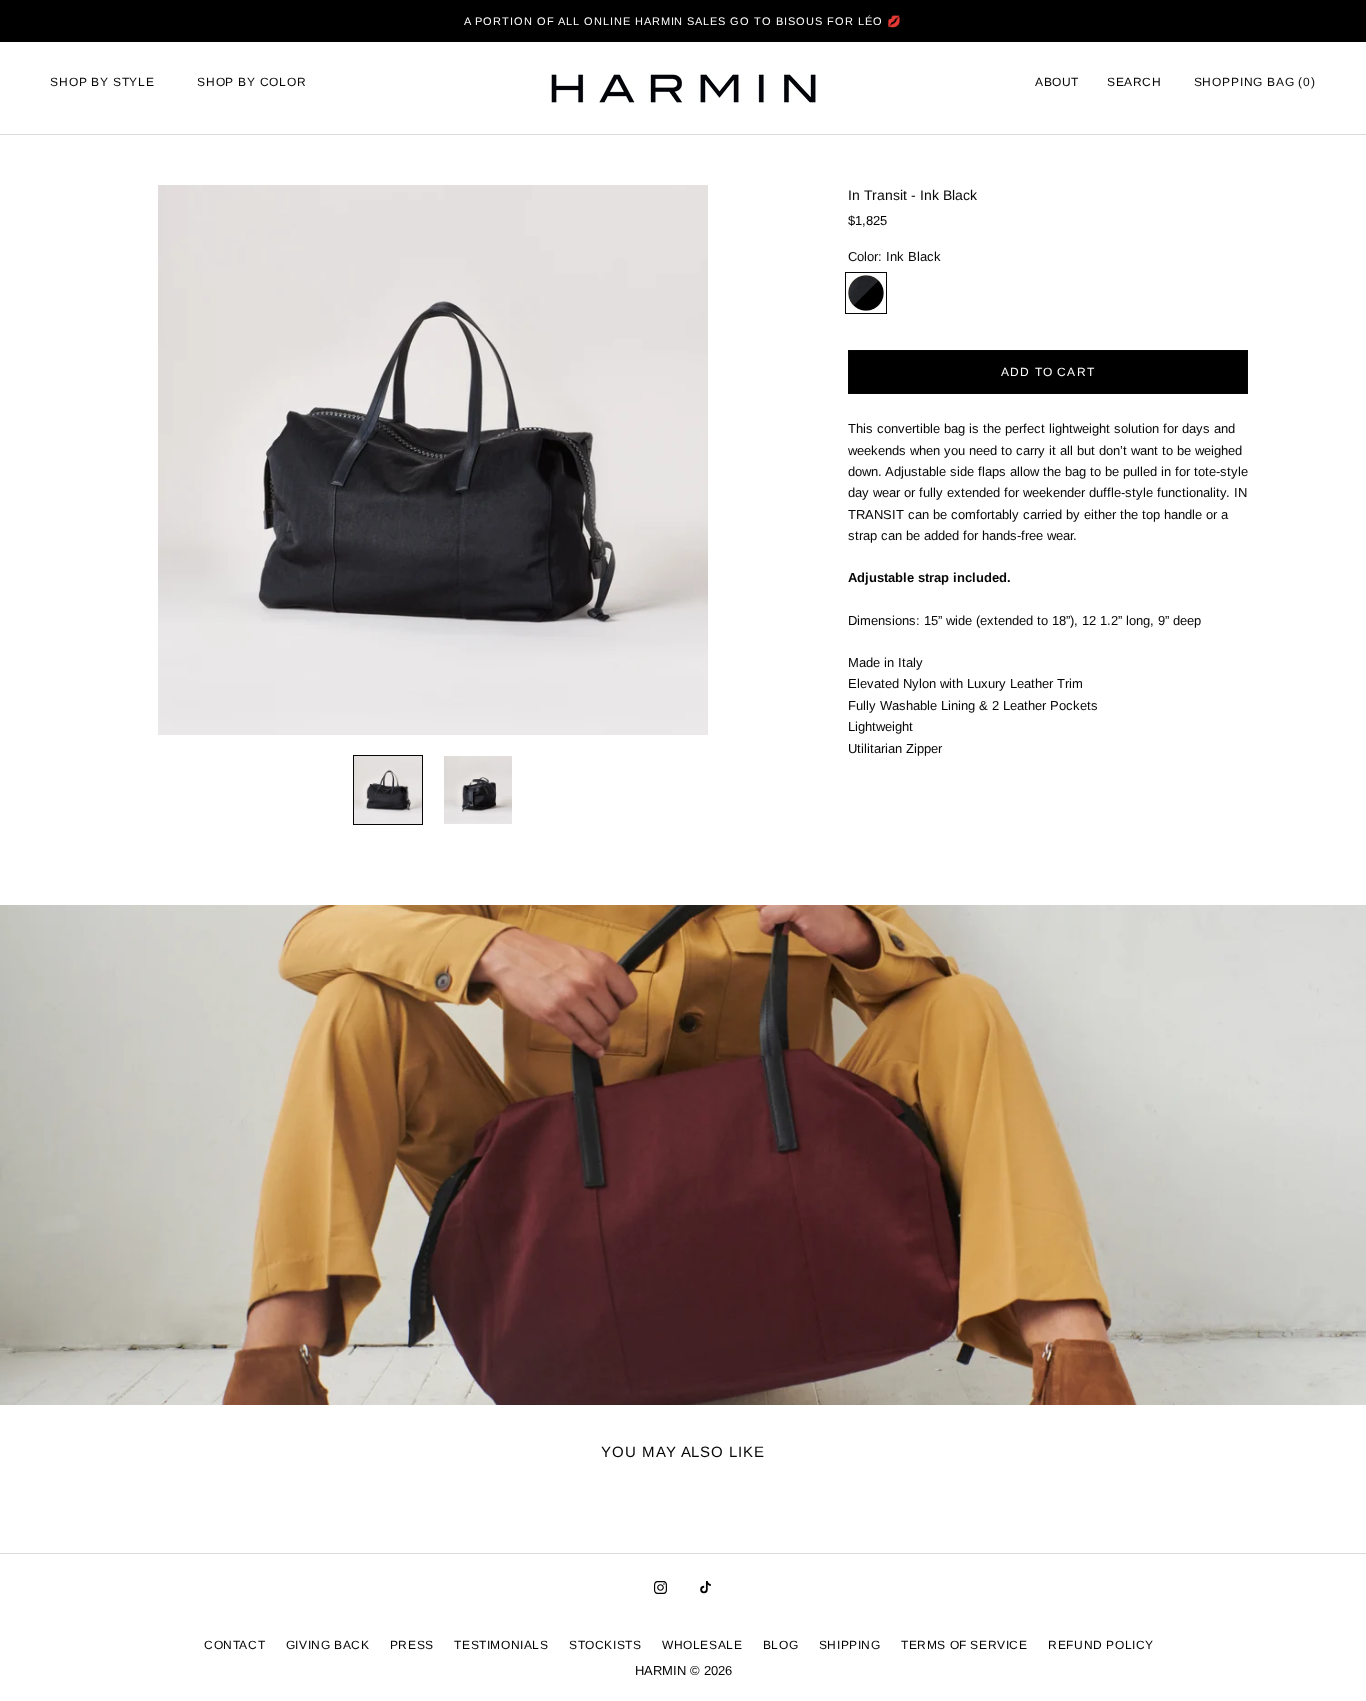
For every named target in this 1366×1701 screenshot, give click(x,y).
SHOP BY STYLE (102, 82)
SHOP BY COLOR (252, 82)
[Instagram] (660, 1587)
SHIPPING (850, 1645)
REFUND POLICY (1101, 1645)
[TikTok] (705, 1587)
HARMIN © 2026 (683, 1670)
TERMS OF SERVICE (964, 1645)
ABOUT (1057, 82)
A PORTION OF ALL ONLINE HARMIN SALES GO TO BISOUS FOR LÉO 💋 (683, 21)
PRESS (412, 1645)
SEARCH (1134, 82)
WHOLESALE (702, 1645)
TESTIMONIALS (501, 1645)
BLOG (780, 1645)
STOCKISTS (605, 1645)
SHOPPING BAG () (1255, 82)
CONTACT (234, 1645)
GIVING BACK (328, 1645)
